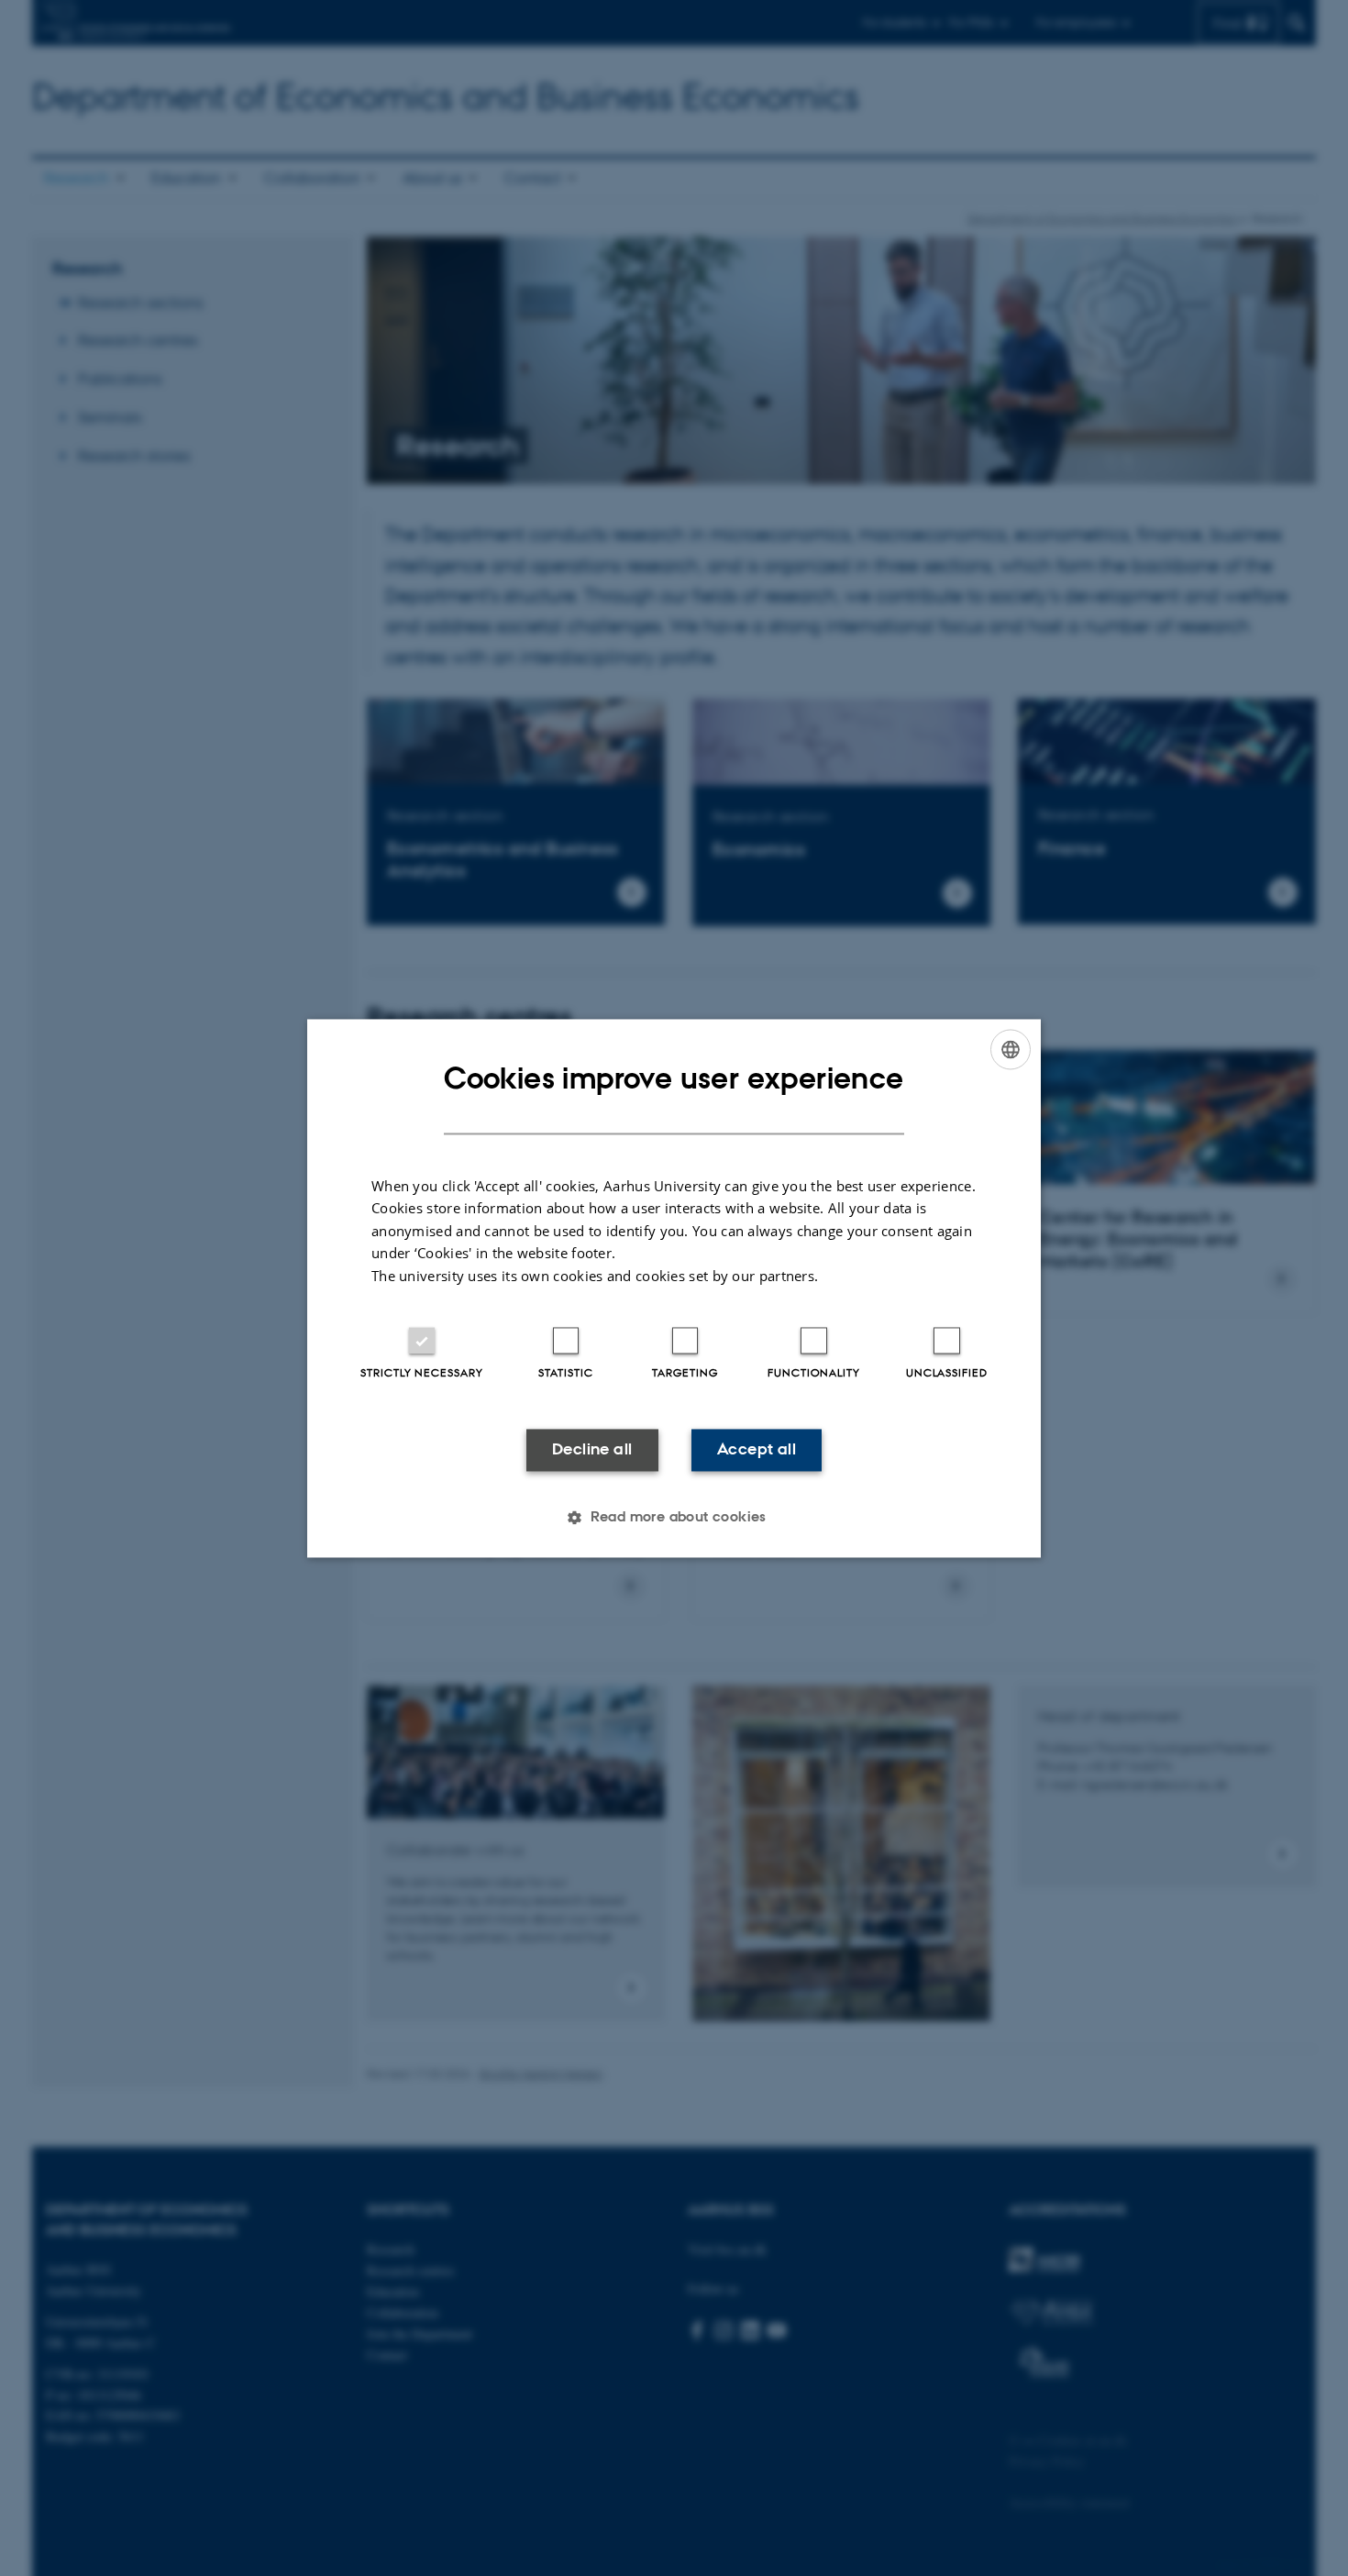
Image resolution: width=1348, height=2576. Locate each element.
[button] (674, 1517)
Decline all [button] (592, 1450)
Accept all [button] (757, 1450)
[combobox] (1011, 1049)
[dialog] (674, 1288)
